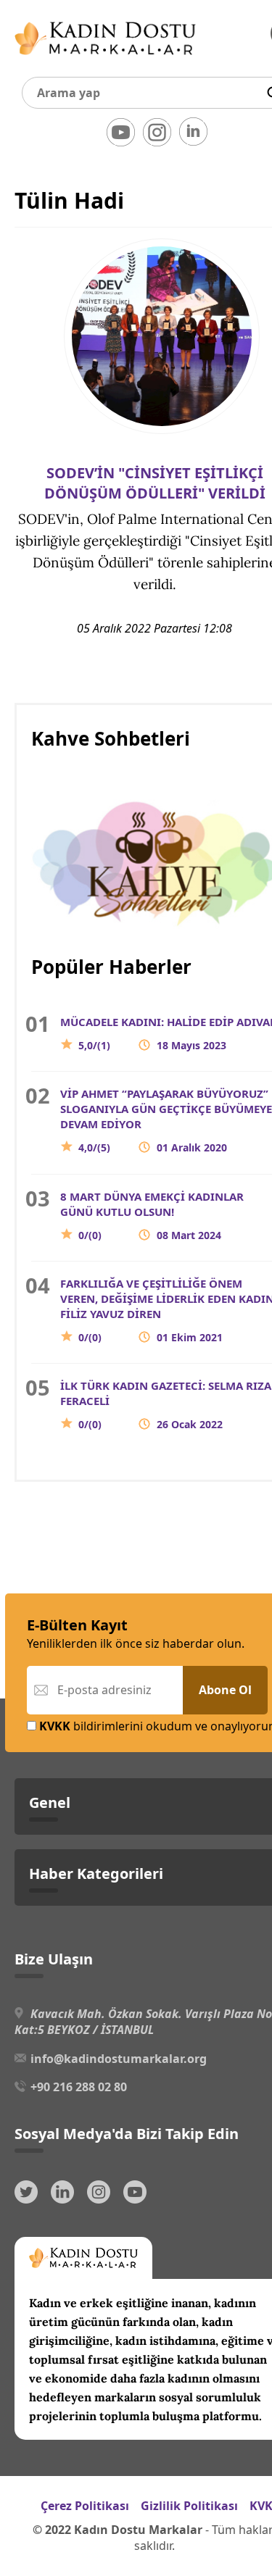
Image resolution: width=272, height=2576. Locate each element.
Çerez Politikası (85, 2506)
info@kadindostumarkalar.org (119, 2059)
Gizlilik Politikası (189, 2506)
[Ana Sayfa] (105, 58)
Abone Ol (225, 1690)
